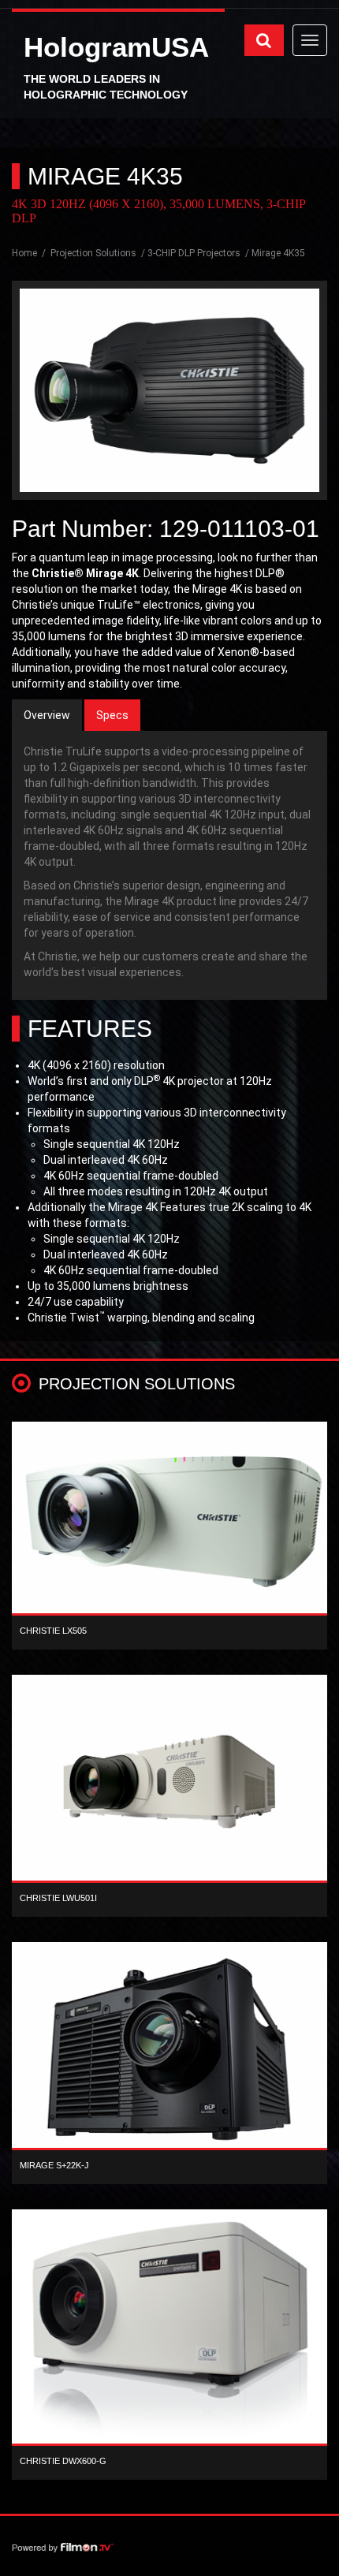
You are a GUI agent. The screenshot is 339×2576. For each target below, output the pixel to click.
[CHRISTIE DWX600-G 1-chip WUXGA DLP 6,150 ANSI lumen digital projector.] (169, 2331)
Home (26, 253)
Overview (47, 715)
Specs (112, 715)
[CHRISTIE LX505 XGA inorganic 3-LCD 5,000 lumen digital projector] (169, 1522)
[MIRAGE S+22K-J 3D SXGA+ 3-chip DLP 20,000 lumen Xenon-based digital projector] (169, 2049)
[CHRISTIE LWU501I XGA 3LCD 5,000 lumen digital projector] (169, 1782)
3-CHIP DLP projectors (194, 253)
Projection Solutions (93, 253)
